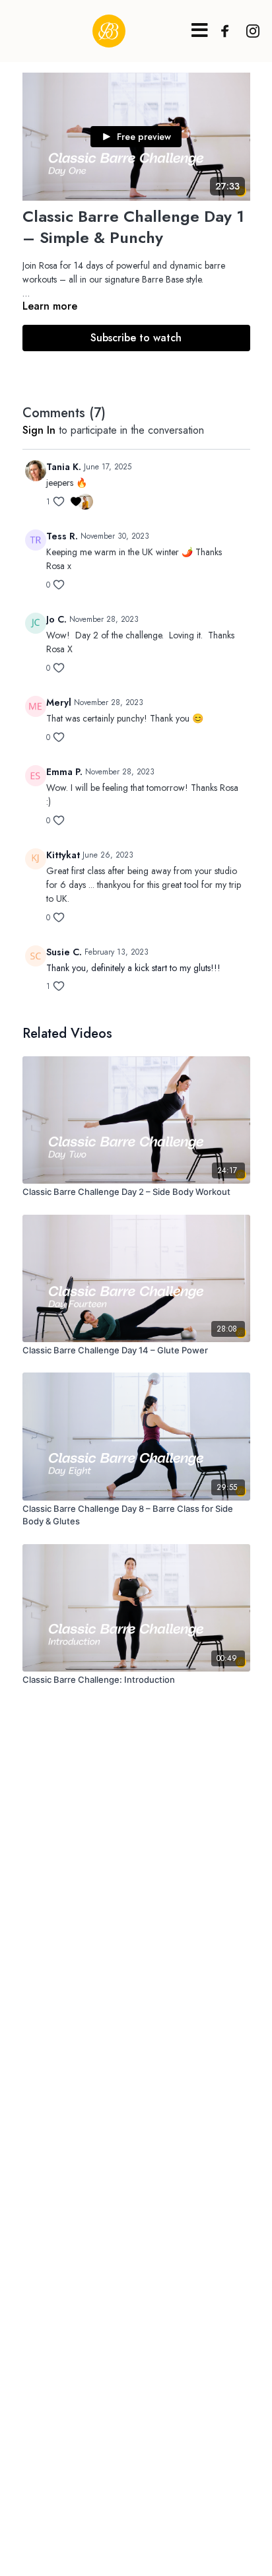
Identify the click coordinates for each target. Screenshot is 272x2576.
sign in (39, 430)
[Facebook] (222, 31)
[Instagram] (250, 31)
